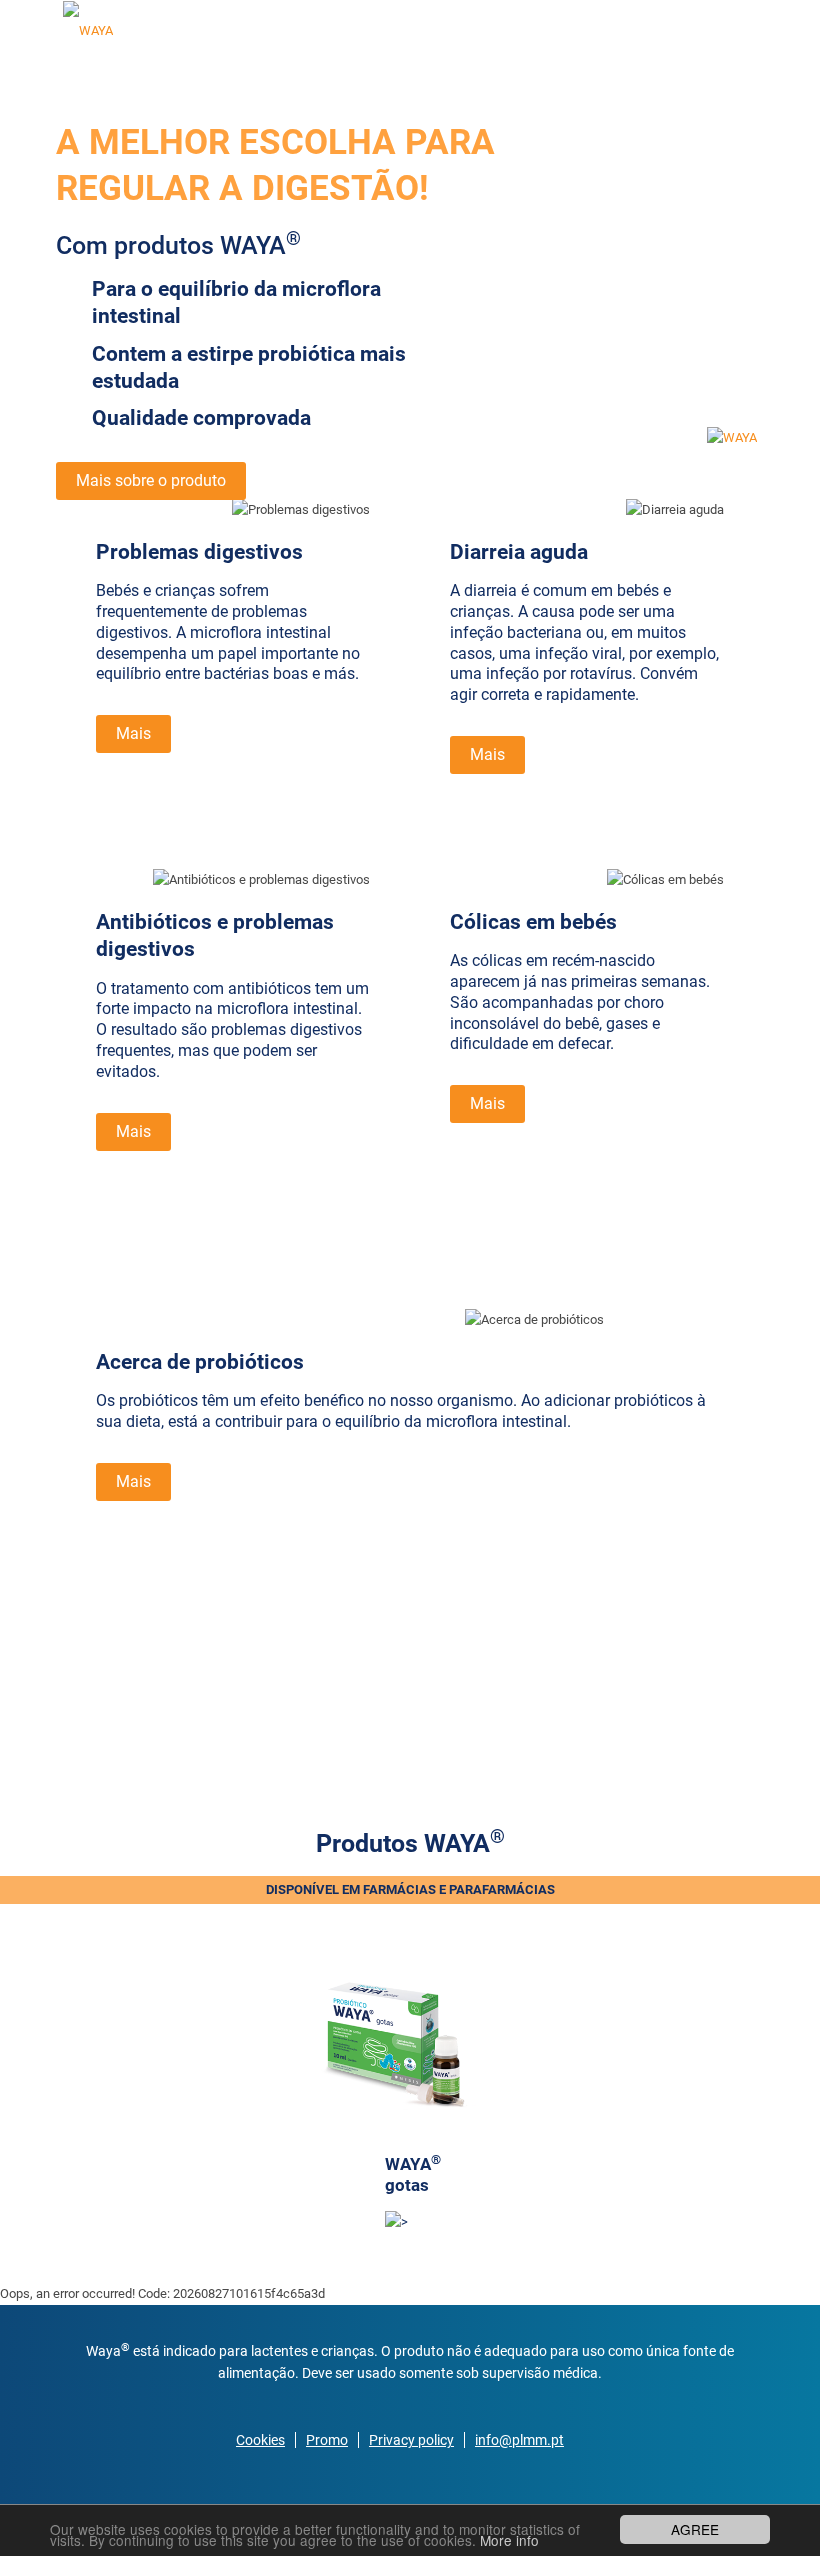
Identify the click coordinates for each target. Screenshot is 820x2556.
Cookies (260, 2440)
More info (509, 2540)
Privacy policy (411, 2440)
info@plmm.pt (519, 2440)
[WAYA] (88, 30)
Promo (327, 2440)
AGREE (695, 2529)
